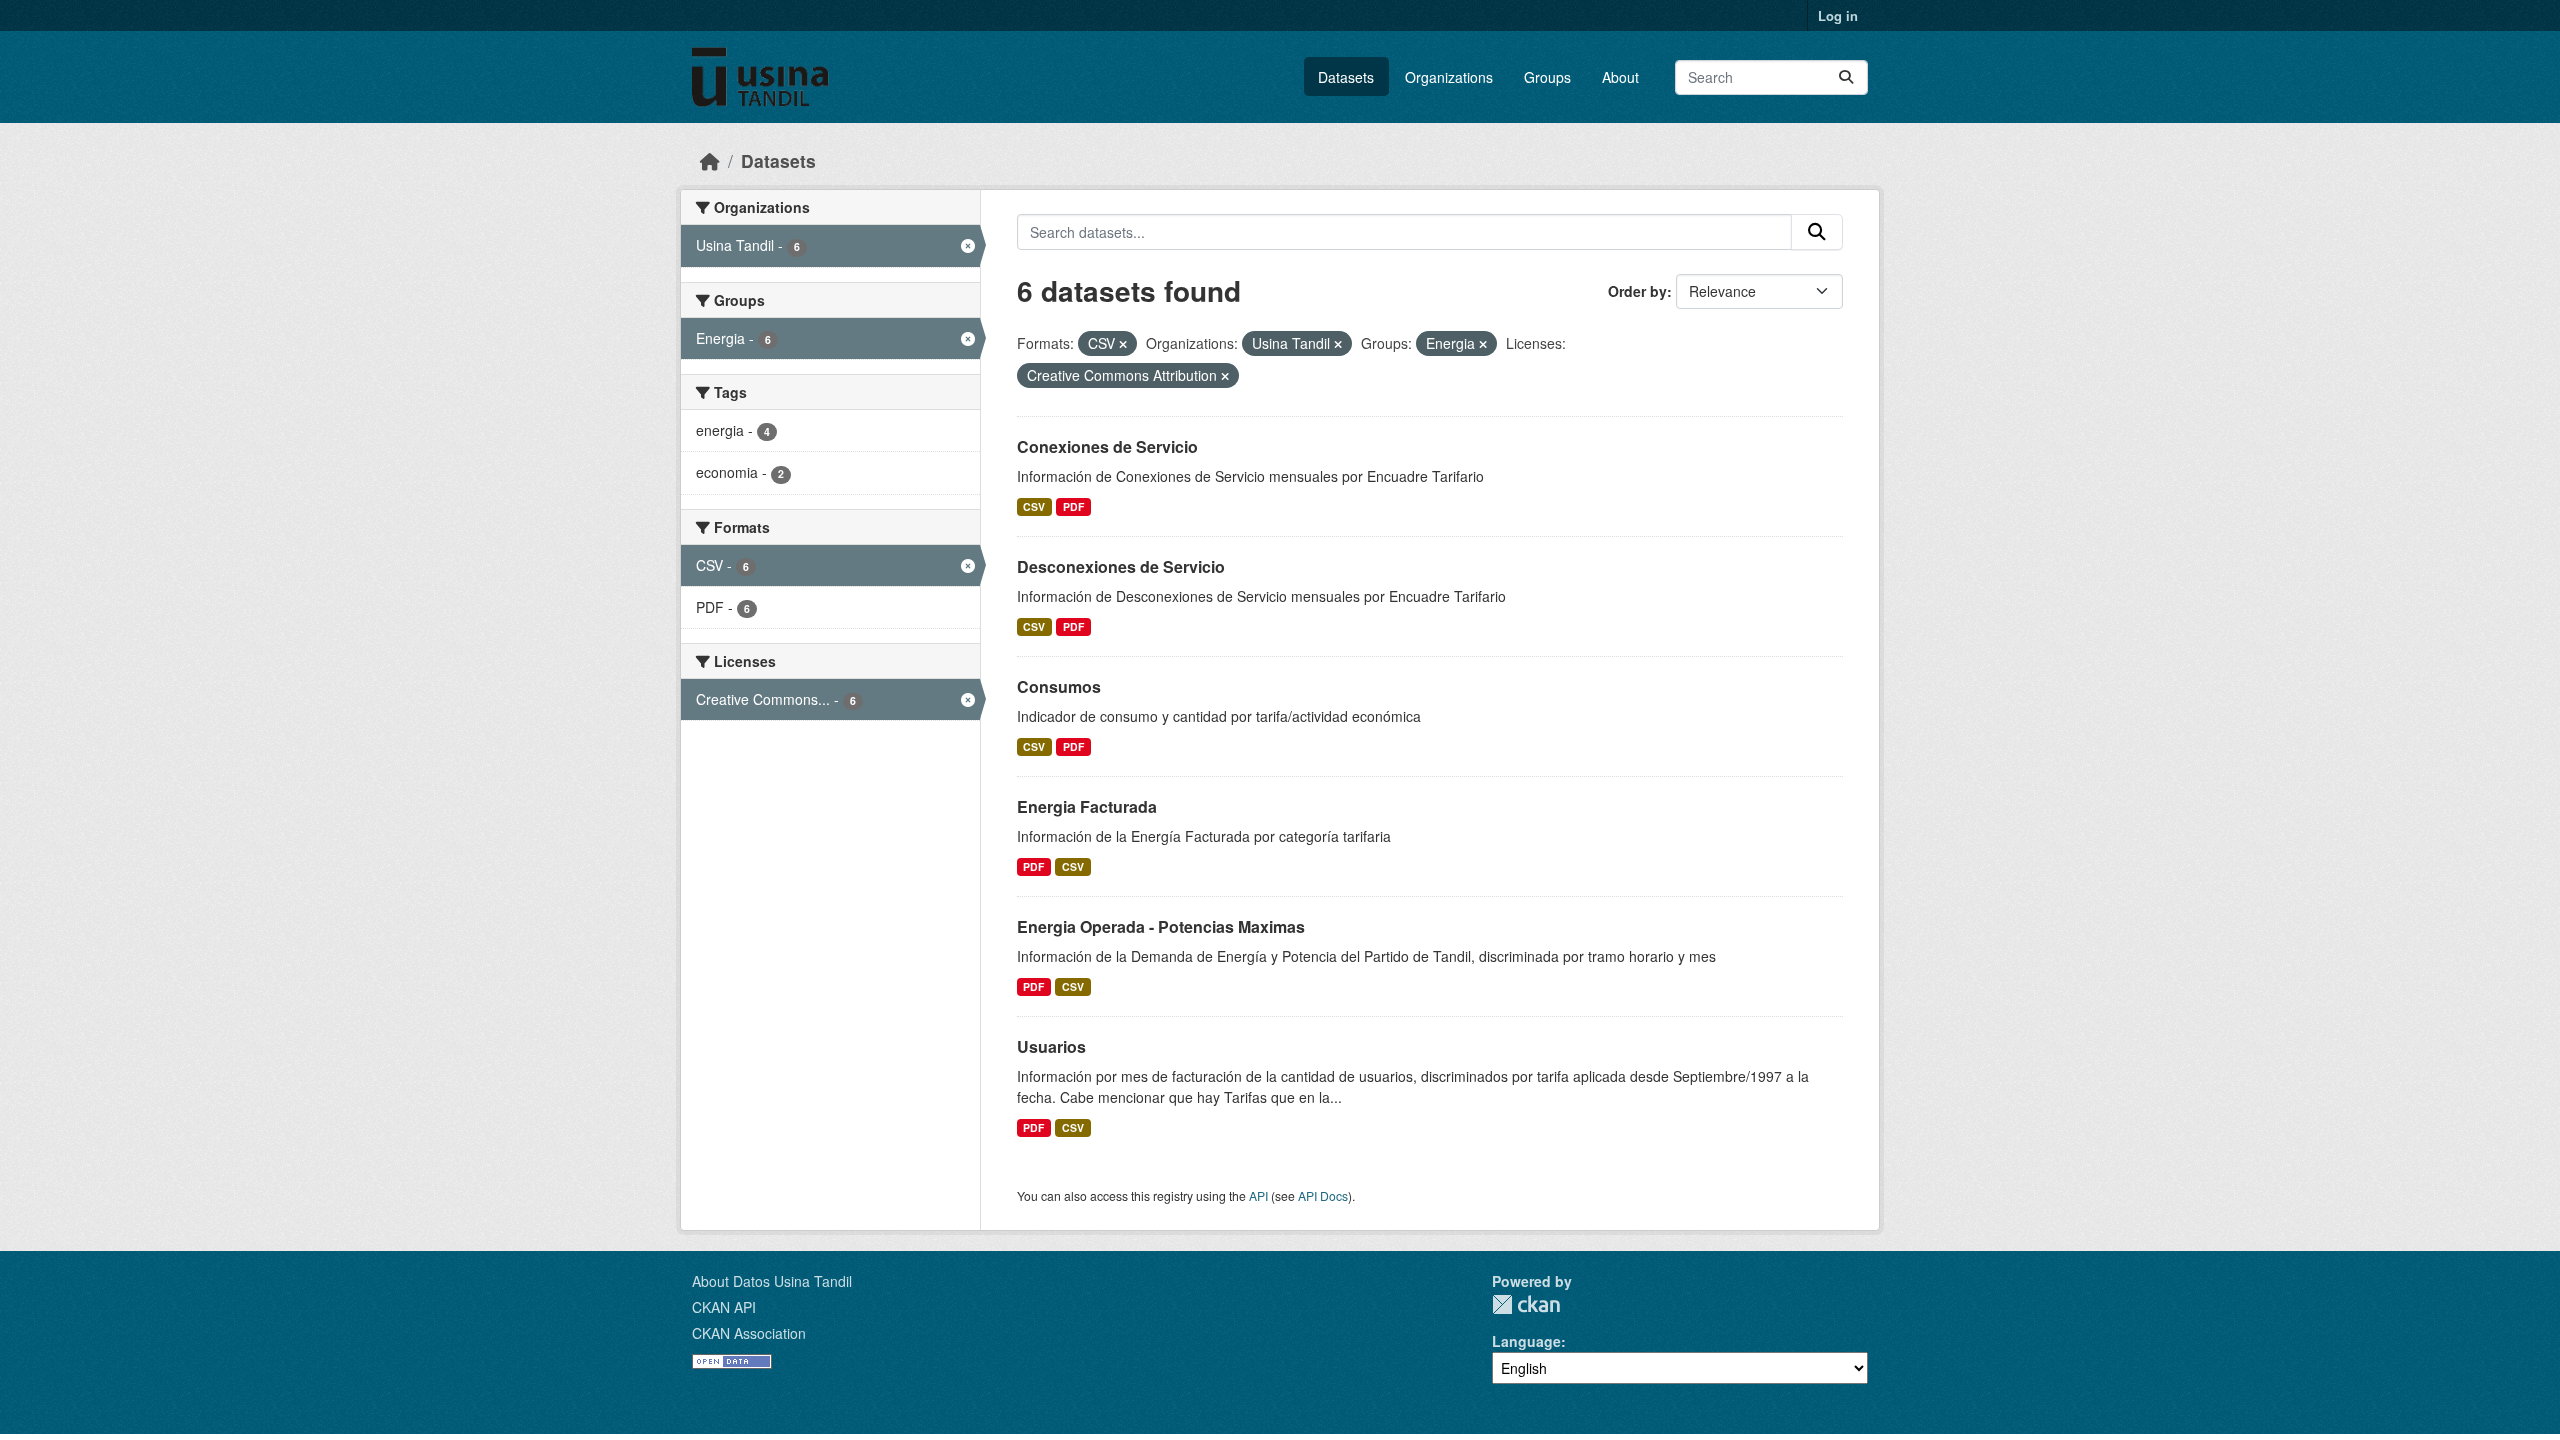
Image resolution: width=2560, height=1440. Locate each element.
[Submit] (1846, 77)
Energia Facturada (1087, 806)
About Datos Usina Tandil (772, 1281)
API (1258, 1195)
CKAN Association (749, 1333)
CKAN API (724, 1307)
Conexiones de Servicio (1107, 446)
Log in (1838, 15)
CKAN (1526, 1304)
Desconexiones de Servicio (1121, 566)
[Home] (710, 160)
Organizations (1449, 77)
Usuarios (1051, 1046)
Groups (1547, 77)
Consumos (1059, 686)
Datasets (1346, 77)
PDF (1073, 506)
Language (1526, 1341)
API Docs (1323, 1195)
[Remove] (1123, 344)
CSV (1034, 506)
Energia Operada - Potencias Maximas (1161, 926)
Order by (1637, 291)
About (1620, 77)
